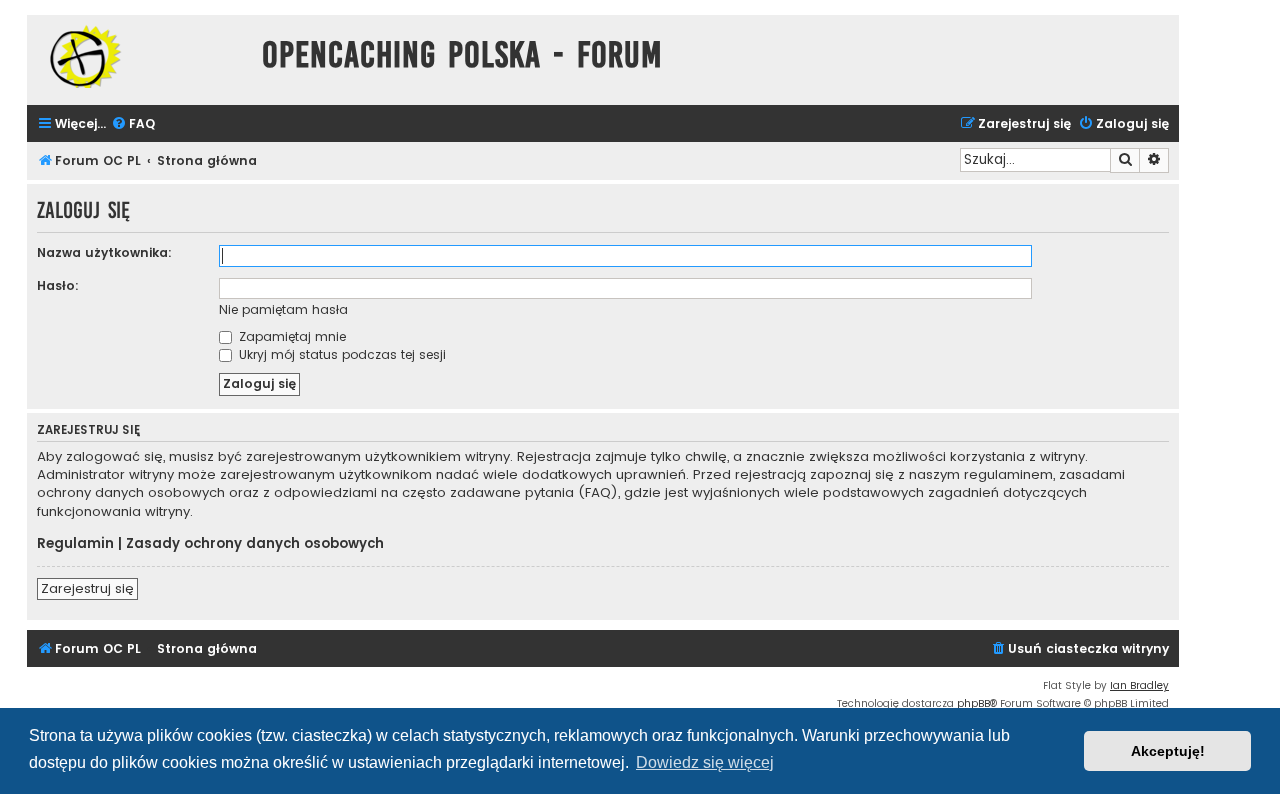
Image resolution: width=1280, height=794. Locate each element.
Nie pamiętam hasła (283, 309)
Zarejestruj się (87, 588)
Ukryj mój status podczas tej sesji (340, 354)
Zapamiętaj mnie (290, 336)
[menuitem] (133, 124)
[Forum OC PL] (139, 56)
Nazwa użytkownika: (104, 252)
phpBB (973, 703)
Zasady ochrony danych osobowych (255, 544)
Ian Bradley (1139, 685)
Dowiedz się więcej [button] (705, 762)
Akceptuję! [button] (1168, 751)
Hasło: (58, 285)
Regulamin (75, 544)
